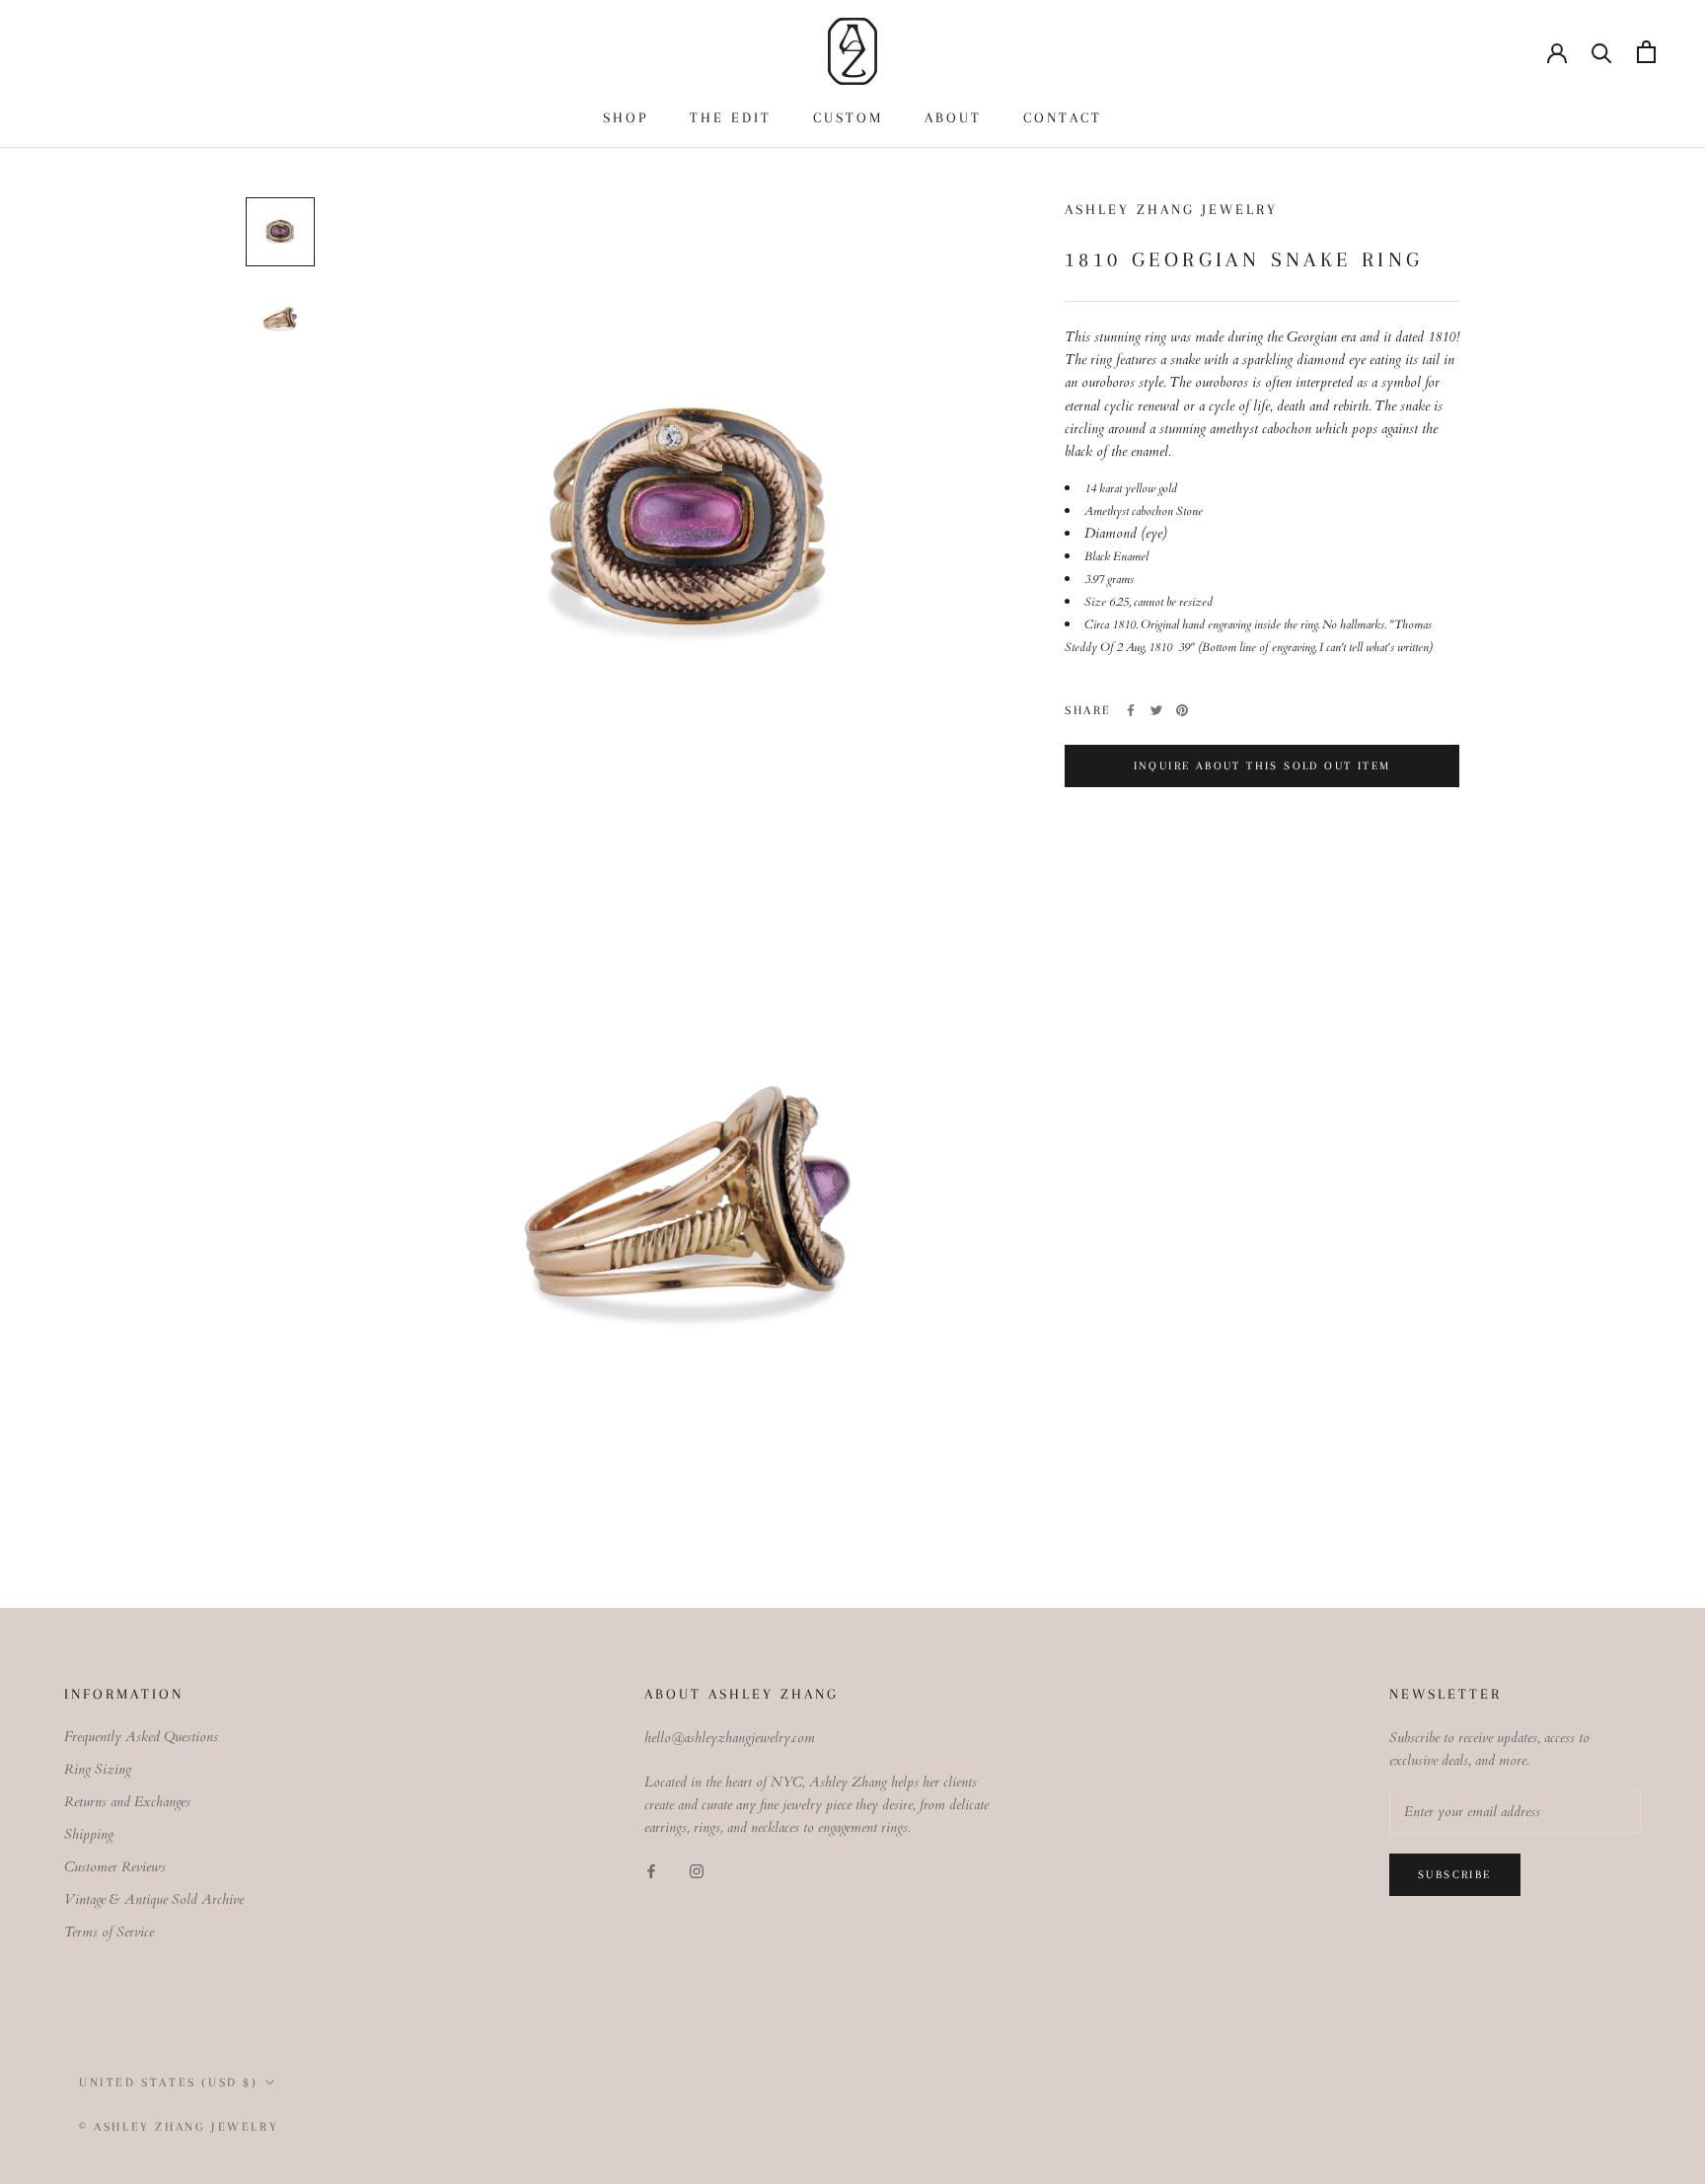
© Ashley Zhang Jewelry (179, 2127)
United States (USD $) (169, 2082)
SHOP (626, 117)
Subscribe (1455, 1875)
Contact (1063, 117)
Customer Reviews (115, 1867)
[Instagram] (697, 1871)
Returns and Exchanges (127, 1802)
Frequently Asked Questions (141, 1737)
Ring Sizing (98, 1769)
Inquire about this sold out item (1262, 766)
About (953, 117)
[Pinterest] (1182, 710)
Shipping (89, 1834)
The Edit (731, 117)
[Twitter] (1156, 710)
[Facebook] (1131, 710)
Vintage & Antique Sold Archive (154, 1899)
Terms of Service (109, 1932)
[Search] (1602, 52)
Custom (848, 117)
